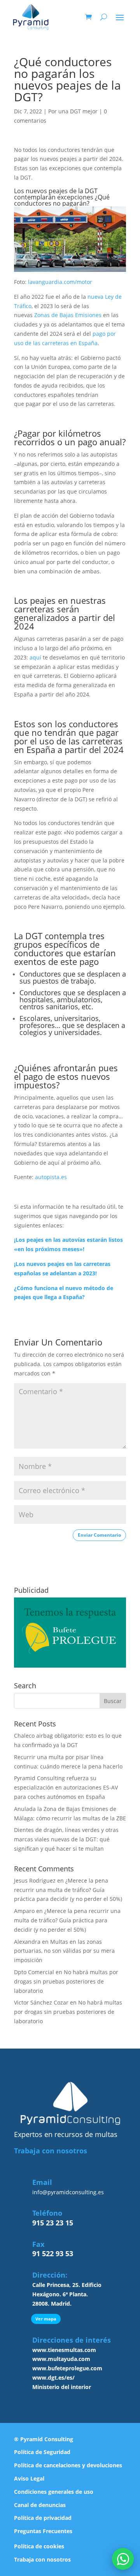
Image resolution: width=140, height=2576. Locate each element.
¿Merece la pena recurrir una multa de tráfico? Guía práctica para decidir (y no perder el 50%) (68, 1890)
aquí (35, 657)
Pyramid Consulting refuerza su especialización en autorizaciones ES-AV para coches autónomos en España (66, 1787)
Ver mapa (46, 2319)
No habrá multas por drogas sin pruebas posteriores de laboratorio (66, 1981)
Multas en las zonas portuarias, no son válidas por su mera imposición (64, 1951)
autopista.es (51, 1177)
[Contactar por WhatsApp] (123, 2559)
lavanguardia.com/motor (60, 282)
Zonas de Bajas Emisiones (68, 315)
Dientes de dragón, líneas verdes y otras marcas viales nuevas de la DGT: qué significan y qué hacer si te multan (66, 1839)
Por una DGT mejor (73, 111)
